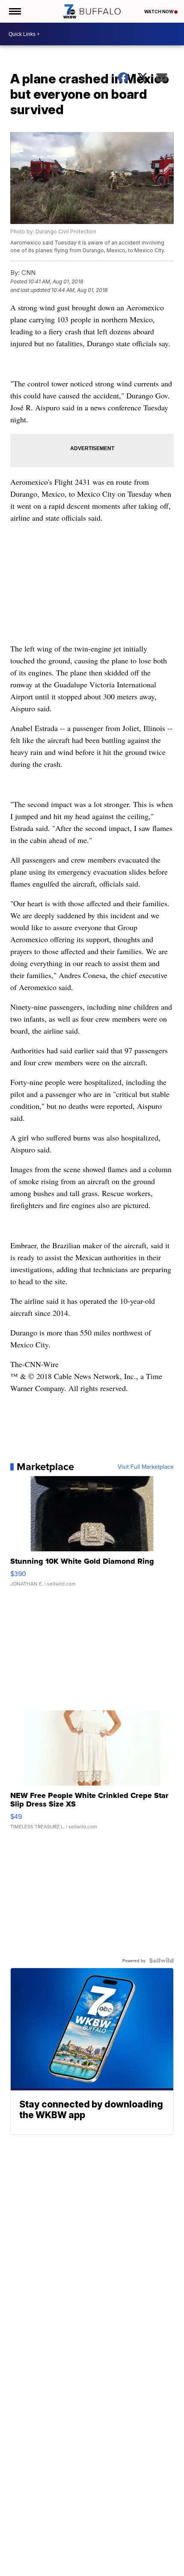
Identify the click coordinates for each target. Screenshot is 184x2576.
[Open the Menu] (14, 11)
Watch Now (159, 12)
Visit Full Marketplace (146, 1467)
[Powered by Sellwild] (161, 1960)
